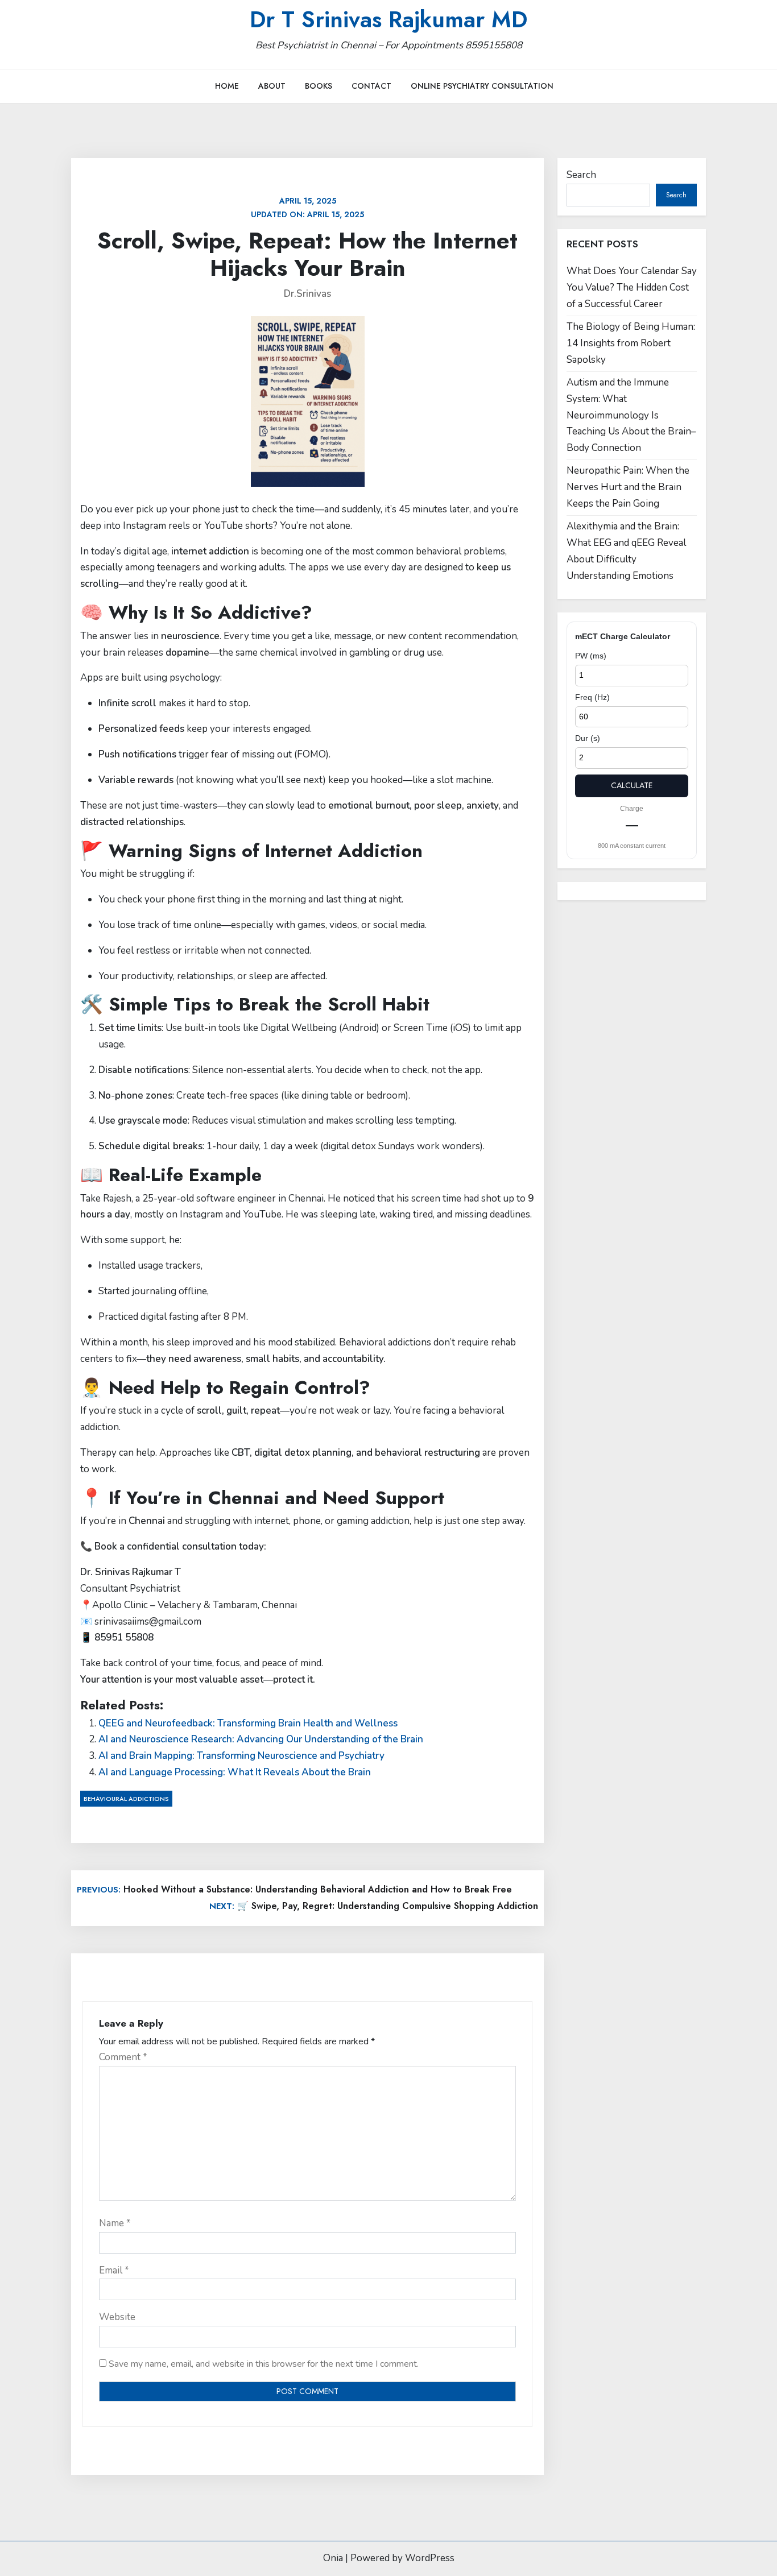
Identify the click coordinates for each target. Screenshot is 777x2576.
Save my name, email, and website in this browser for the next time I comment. (264, 2364)
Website (117, 2317)
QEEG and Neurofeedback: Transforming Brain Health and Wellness (248, 1723)
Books (319, 86)
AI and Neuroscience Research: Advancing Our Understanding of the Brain (261, 1739)
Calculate (632, 785)
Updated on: (307, 208)
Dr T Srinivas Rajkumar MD (388, 19)
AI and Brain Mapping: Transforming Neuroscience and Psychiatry (241, 1756)
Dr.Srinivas (307, 294)
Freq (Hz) (592, 697)
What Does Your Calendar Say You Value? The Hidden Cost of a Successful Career (632, 287)
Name (115, 2223)
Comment (123, 2057)
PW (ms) (591, 656)
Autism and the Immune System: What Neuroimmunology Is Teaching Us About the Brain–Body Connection (631, 415)
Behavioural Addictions (126, 1799)
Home (227, 86)
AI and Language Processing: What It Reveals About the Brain (235, 1772)
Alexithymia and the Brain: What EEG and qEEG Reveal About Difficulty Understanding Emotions (626, 551)
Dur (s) (588, 738)
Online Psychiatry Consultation (482, 86)
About (272, 86)
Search (581, 175)
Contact (371, 86)
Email (114, 2270)
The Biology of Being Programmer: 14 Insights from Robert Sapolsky (631, 343)
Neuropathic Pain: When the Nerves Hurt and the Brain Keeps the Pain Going (628, 487)
